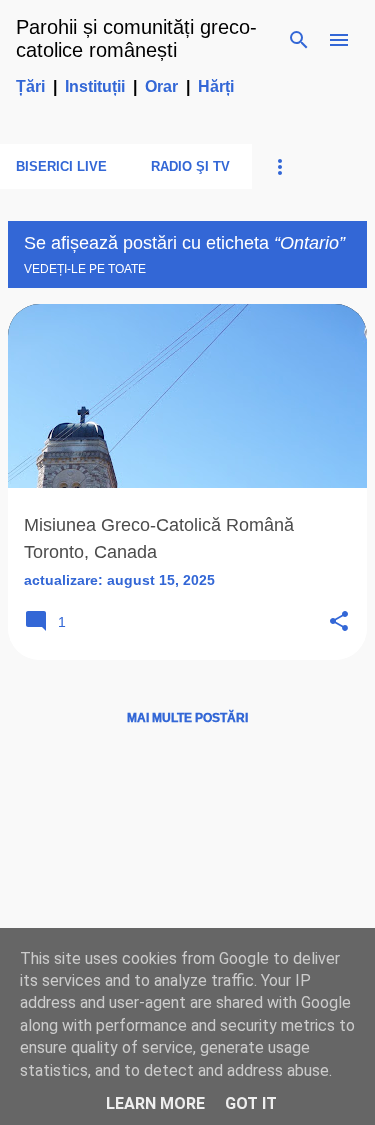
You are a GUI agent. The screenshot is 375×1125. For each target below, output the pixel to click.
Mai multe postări (187, 718)
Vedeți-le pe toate (85, 269)
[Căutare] (299, 40)
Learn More (155, 1103)
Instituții (95, 86)
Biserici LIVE (61, 166)
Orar (161, 86)
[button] (339, 622)
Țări (30, 86)
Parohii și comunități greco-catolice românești (136, 38)
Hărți (216, 86)
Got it (251, 1103)
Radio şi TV (190, 166)
